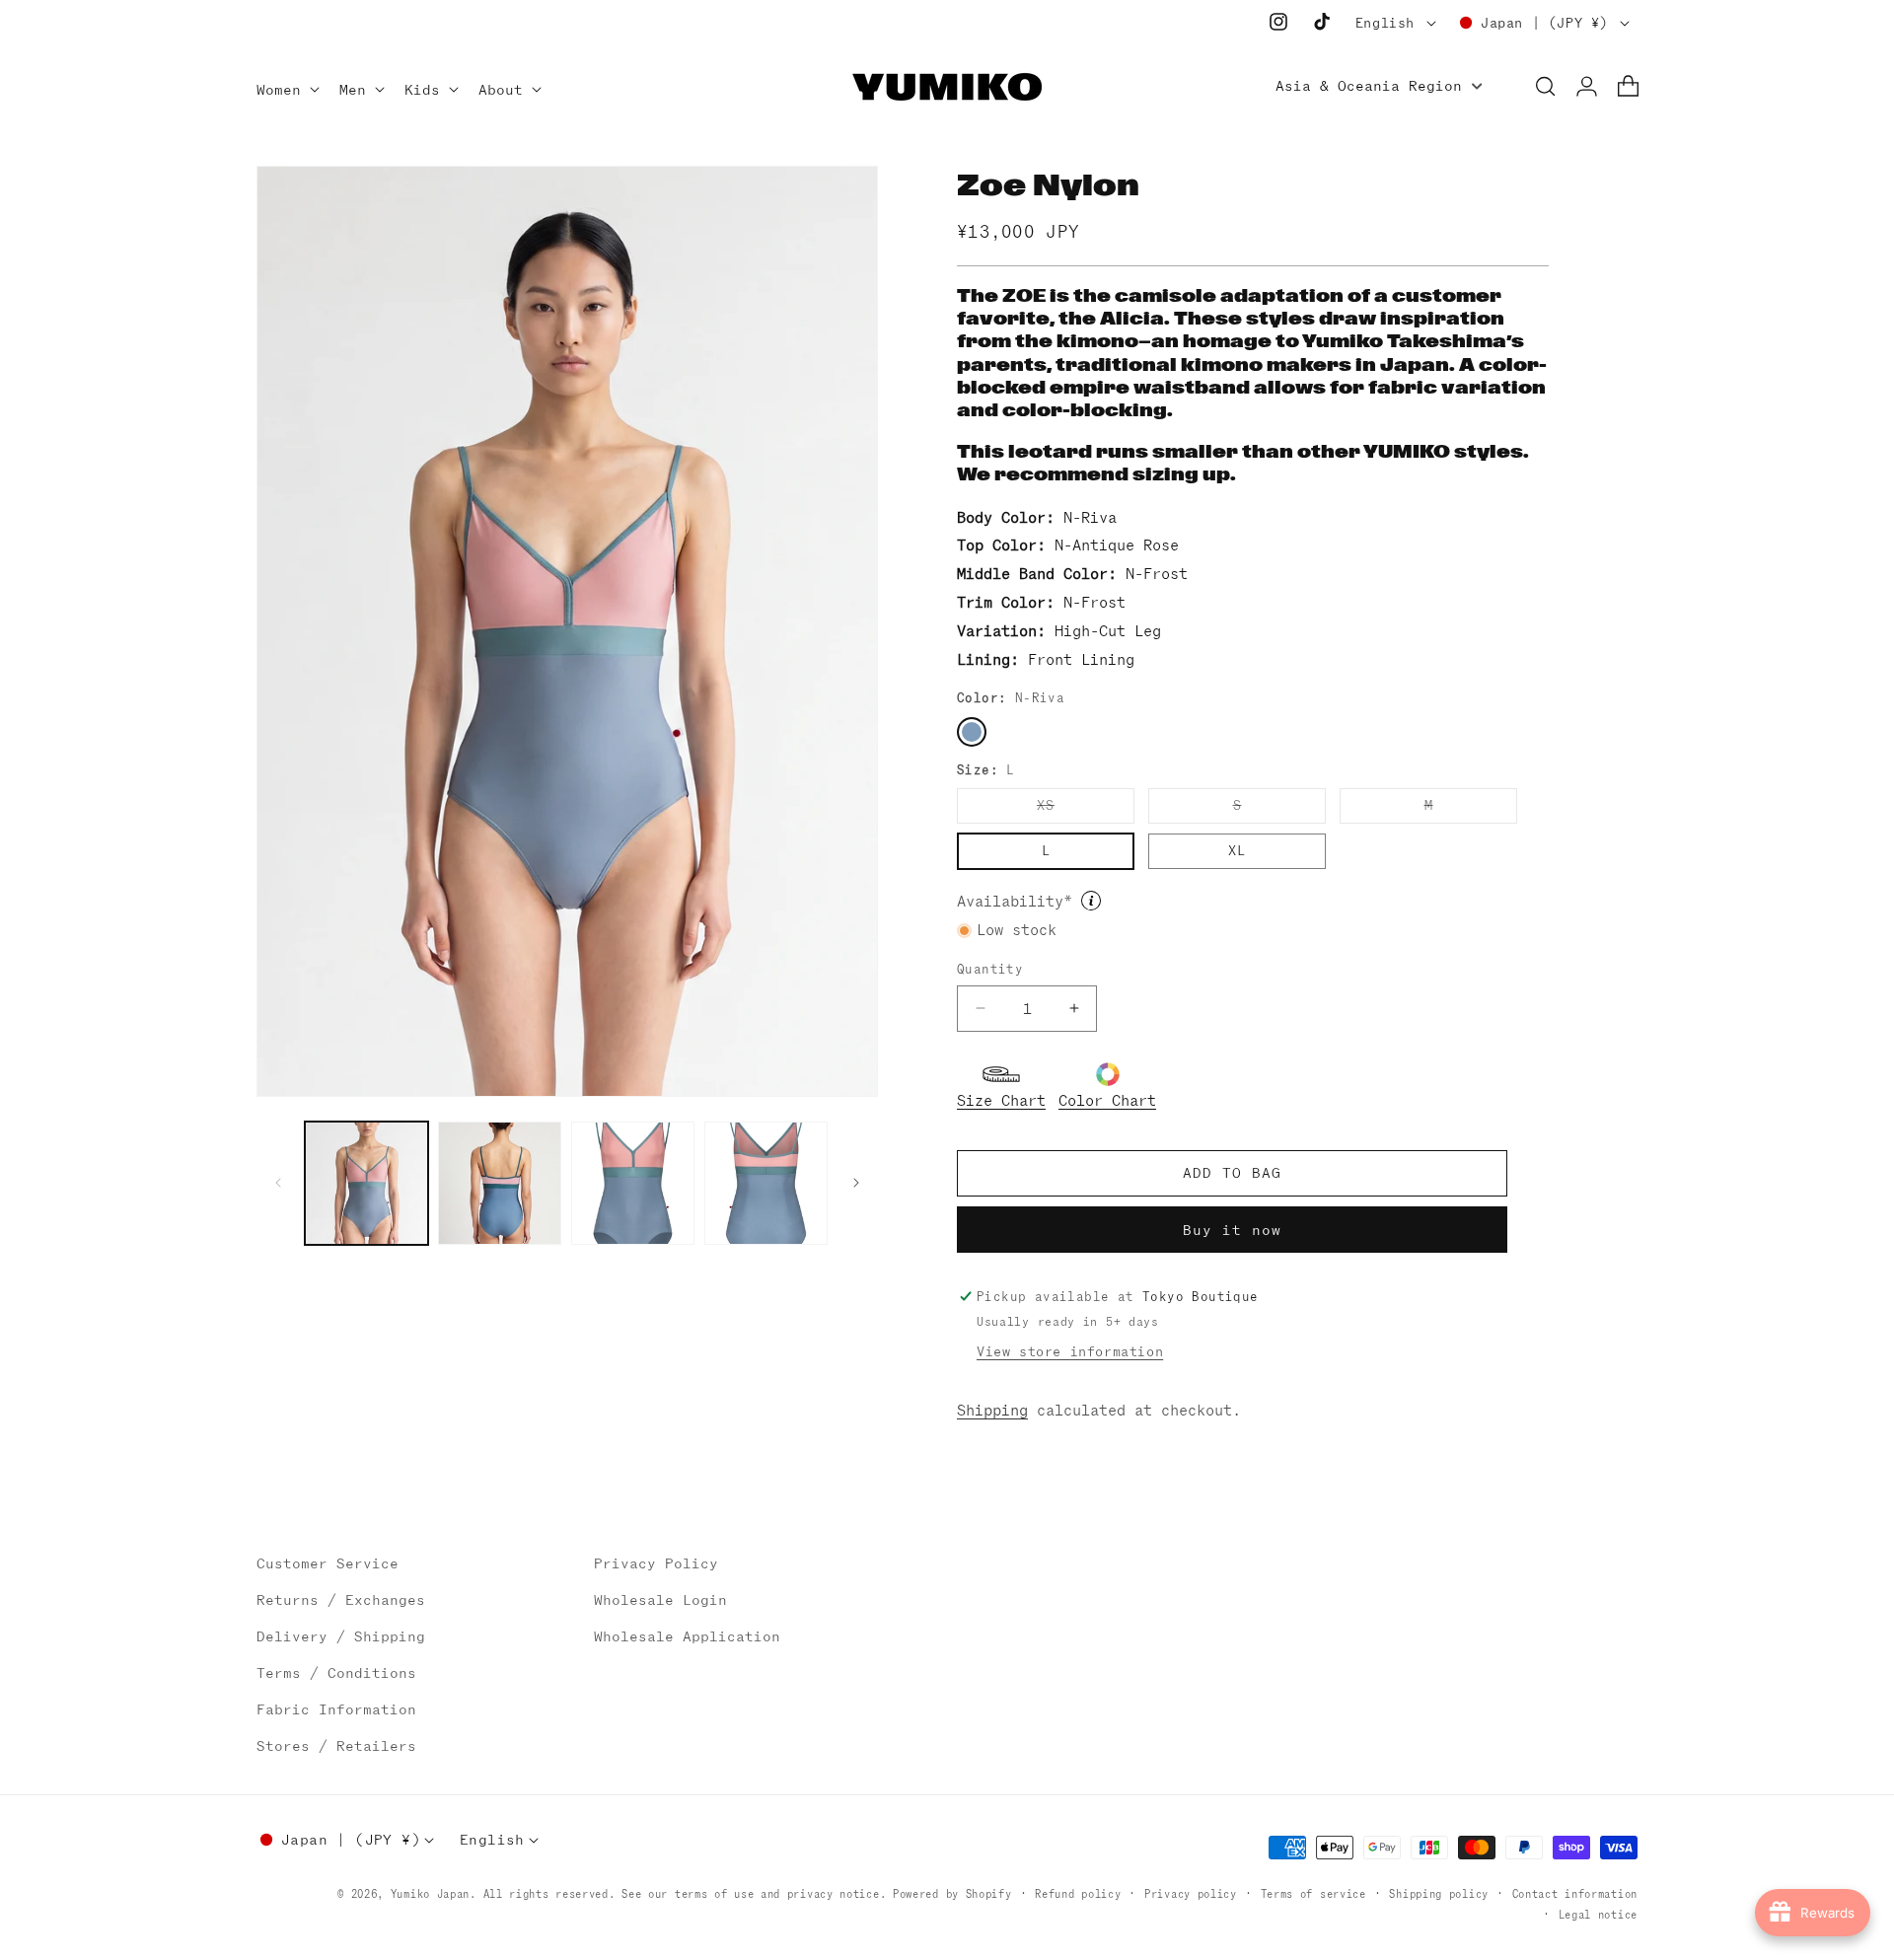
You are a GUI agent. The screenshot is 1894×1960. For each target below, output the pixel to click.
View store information (1070, 1352)
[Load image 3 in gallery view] (633, 1183)
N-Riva (972, 732)
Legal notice (1598, 1915)
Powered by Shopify (952, 1894)
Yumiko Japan (430, 1894)
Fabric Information (336, 1709)
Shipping (992, 1410)
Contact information (1575, 1894)
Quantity (990, 969)
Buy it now (1232, 1230)
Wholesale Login (660, 1600)
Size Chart (1001, 1100)
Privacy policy (1191, 1894)
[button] (286, 91)
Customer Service (328, 1563)
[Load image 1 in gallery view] (366, 1183)
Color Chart (1107, 1100)
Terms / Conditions (336, 1673)
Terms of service (1313, 1894)
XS (1086, 810)
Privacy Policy (656, 1563)
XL (1237, 851)
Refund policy (1078, 1894)
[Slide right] (856, 1183)
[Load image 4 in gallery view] (766, 1183)
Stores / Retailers (336, 1746)
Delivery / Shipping (341, 1636)
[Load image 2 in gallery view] (500, 1183)
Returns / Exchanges (341, 1600)
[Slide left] (278, 1183)
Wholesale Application (687, 1636)
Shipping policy (1439, 1894)
